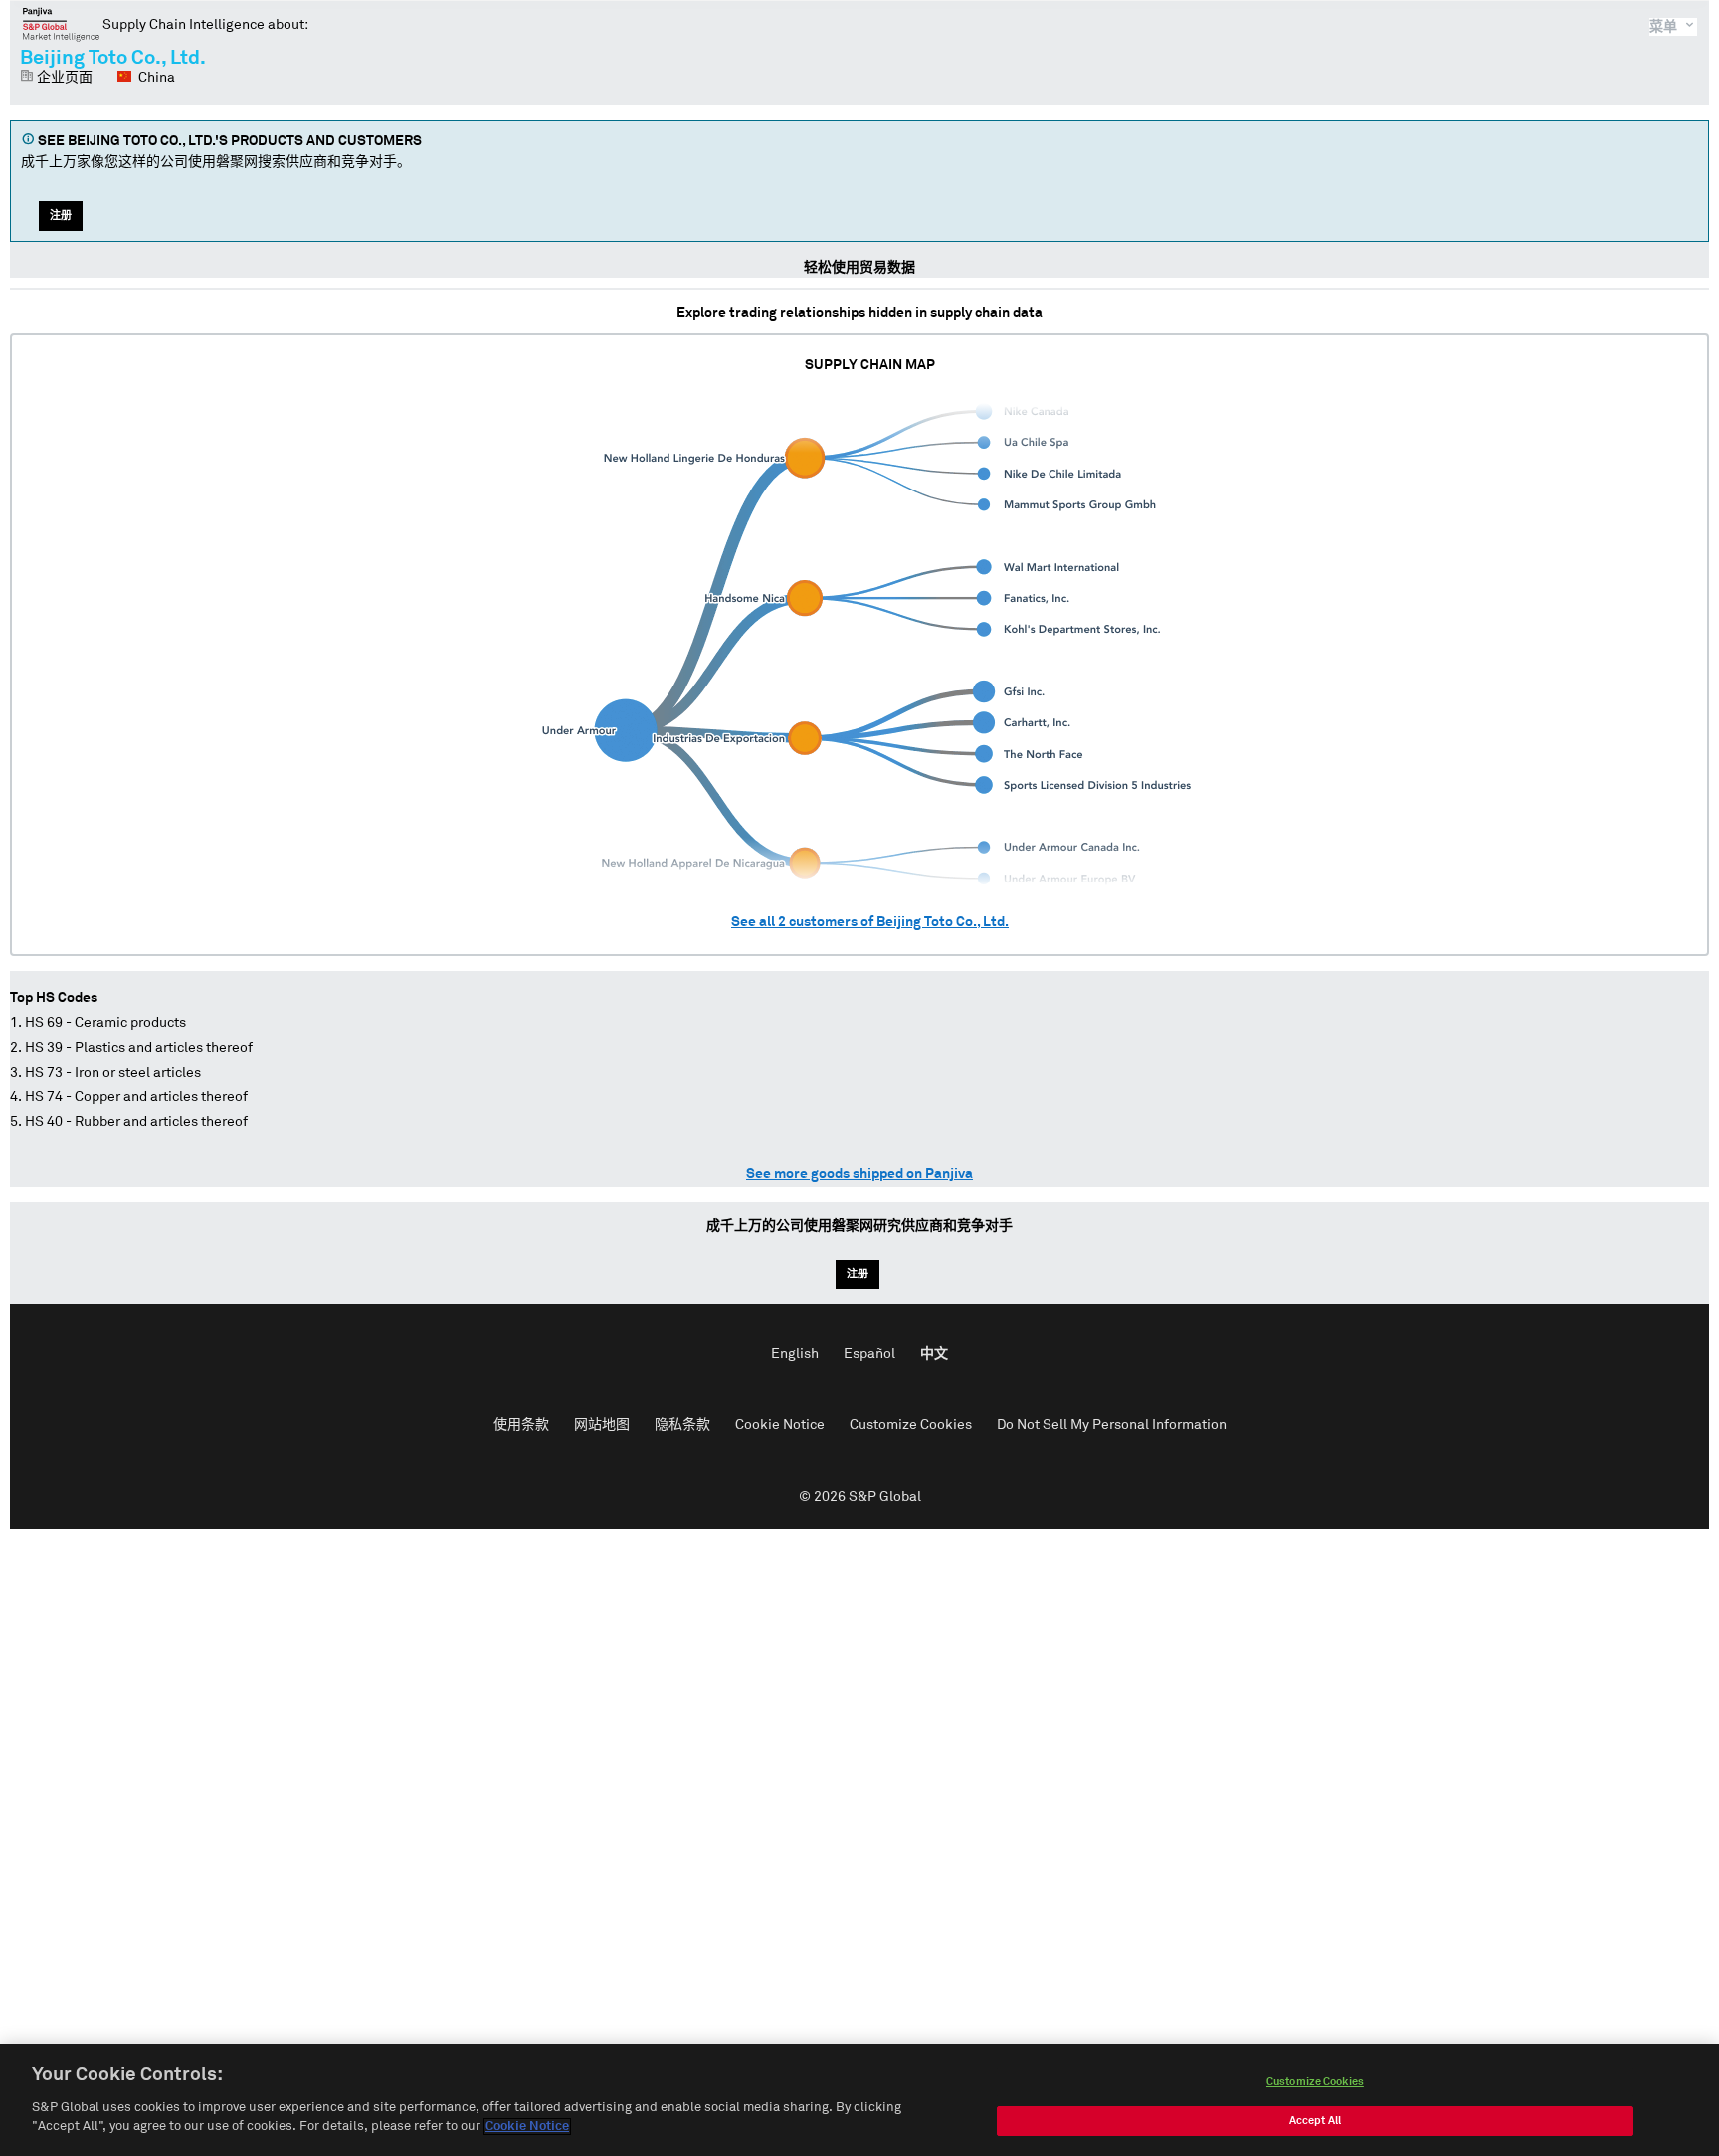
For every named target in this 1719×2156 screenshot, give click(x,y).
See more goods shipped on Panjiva (859, 1174)
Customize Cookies (911, 1425)
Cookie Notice (780, 1425)
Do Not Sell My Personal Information (1112, 1425)
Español (869, 1354)
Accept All (1315, 2121)
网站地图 (602, 1425)
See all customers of (870, 922)
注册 (61, 215)
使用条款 (521, 1425)
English (795, 1354)
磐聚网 (61, 24)
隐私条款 (682, 1425)
